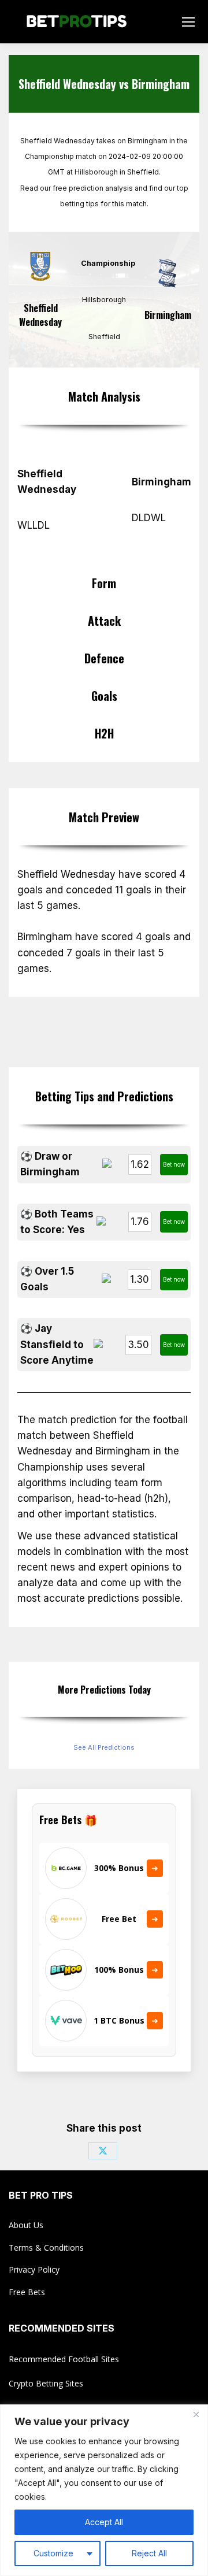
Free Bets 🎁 (68, 1820)
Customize (53, 2553)
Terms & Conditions (46, 2247)
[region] (104, 2490)
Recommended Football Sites (64, 2359)
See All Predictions (104, 1747)
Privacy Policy (34, 2269)
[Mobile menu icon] (188, 22)
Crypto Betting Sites (46, 2383)
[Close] (196, 2414)
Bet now (174, 1164)
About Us (26, 2225)
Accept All (104, 2522)
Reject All (149, 2553)
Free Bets (27, 2292)
